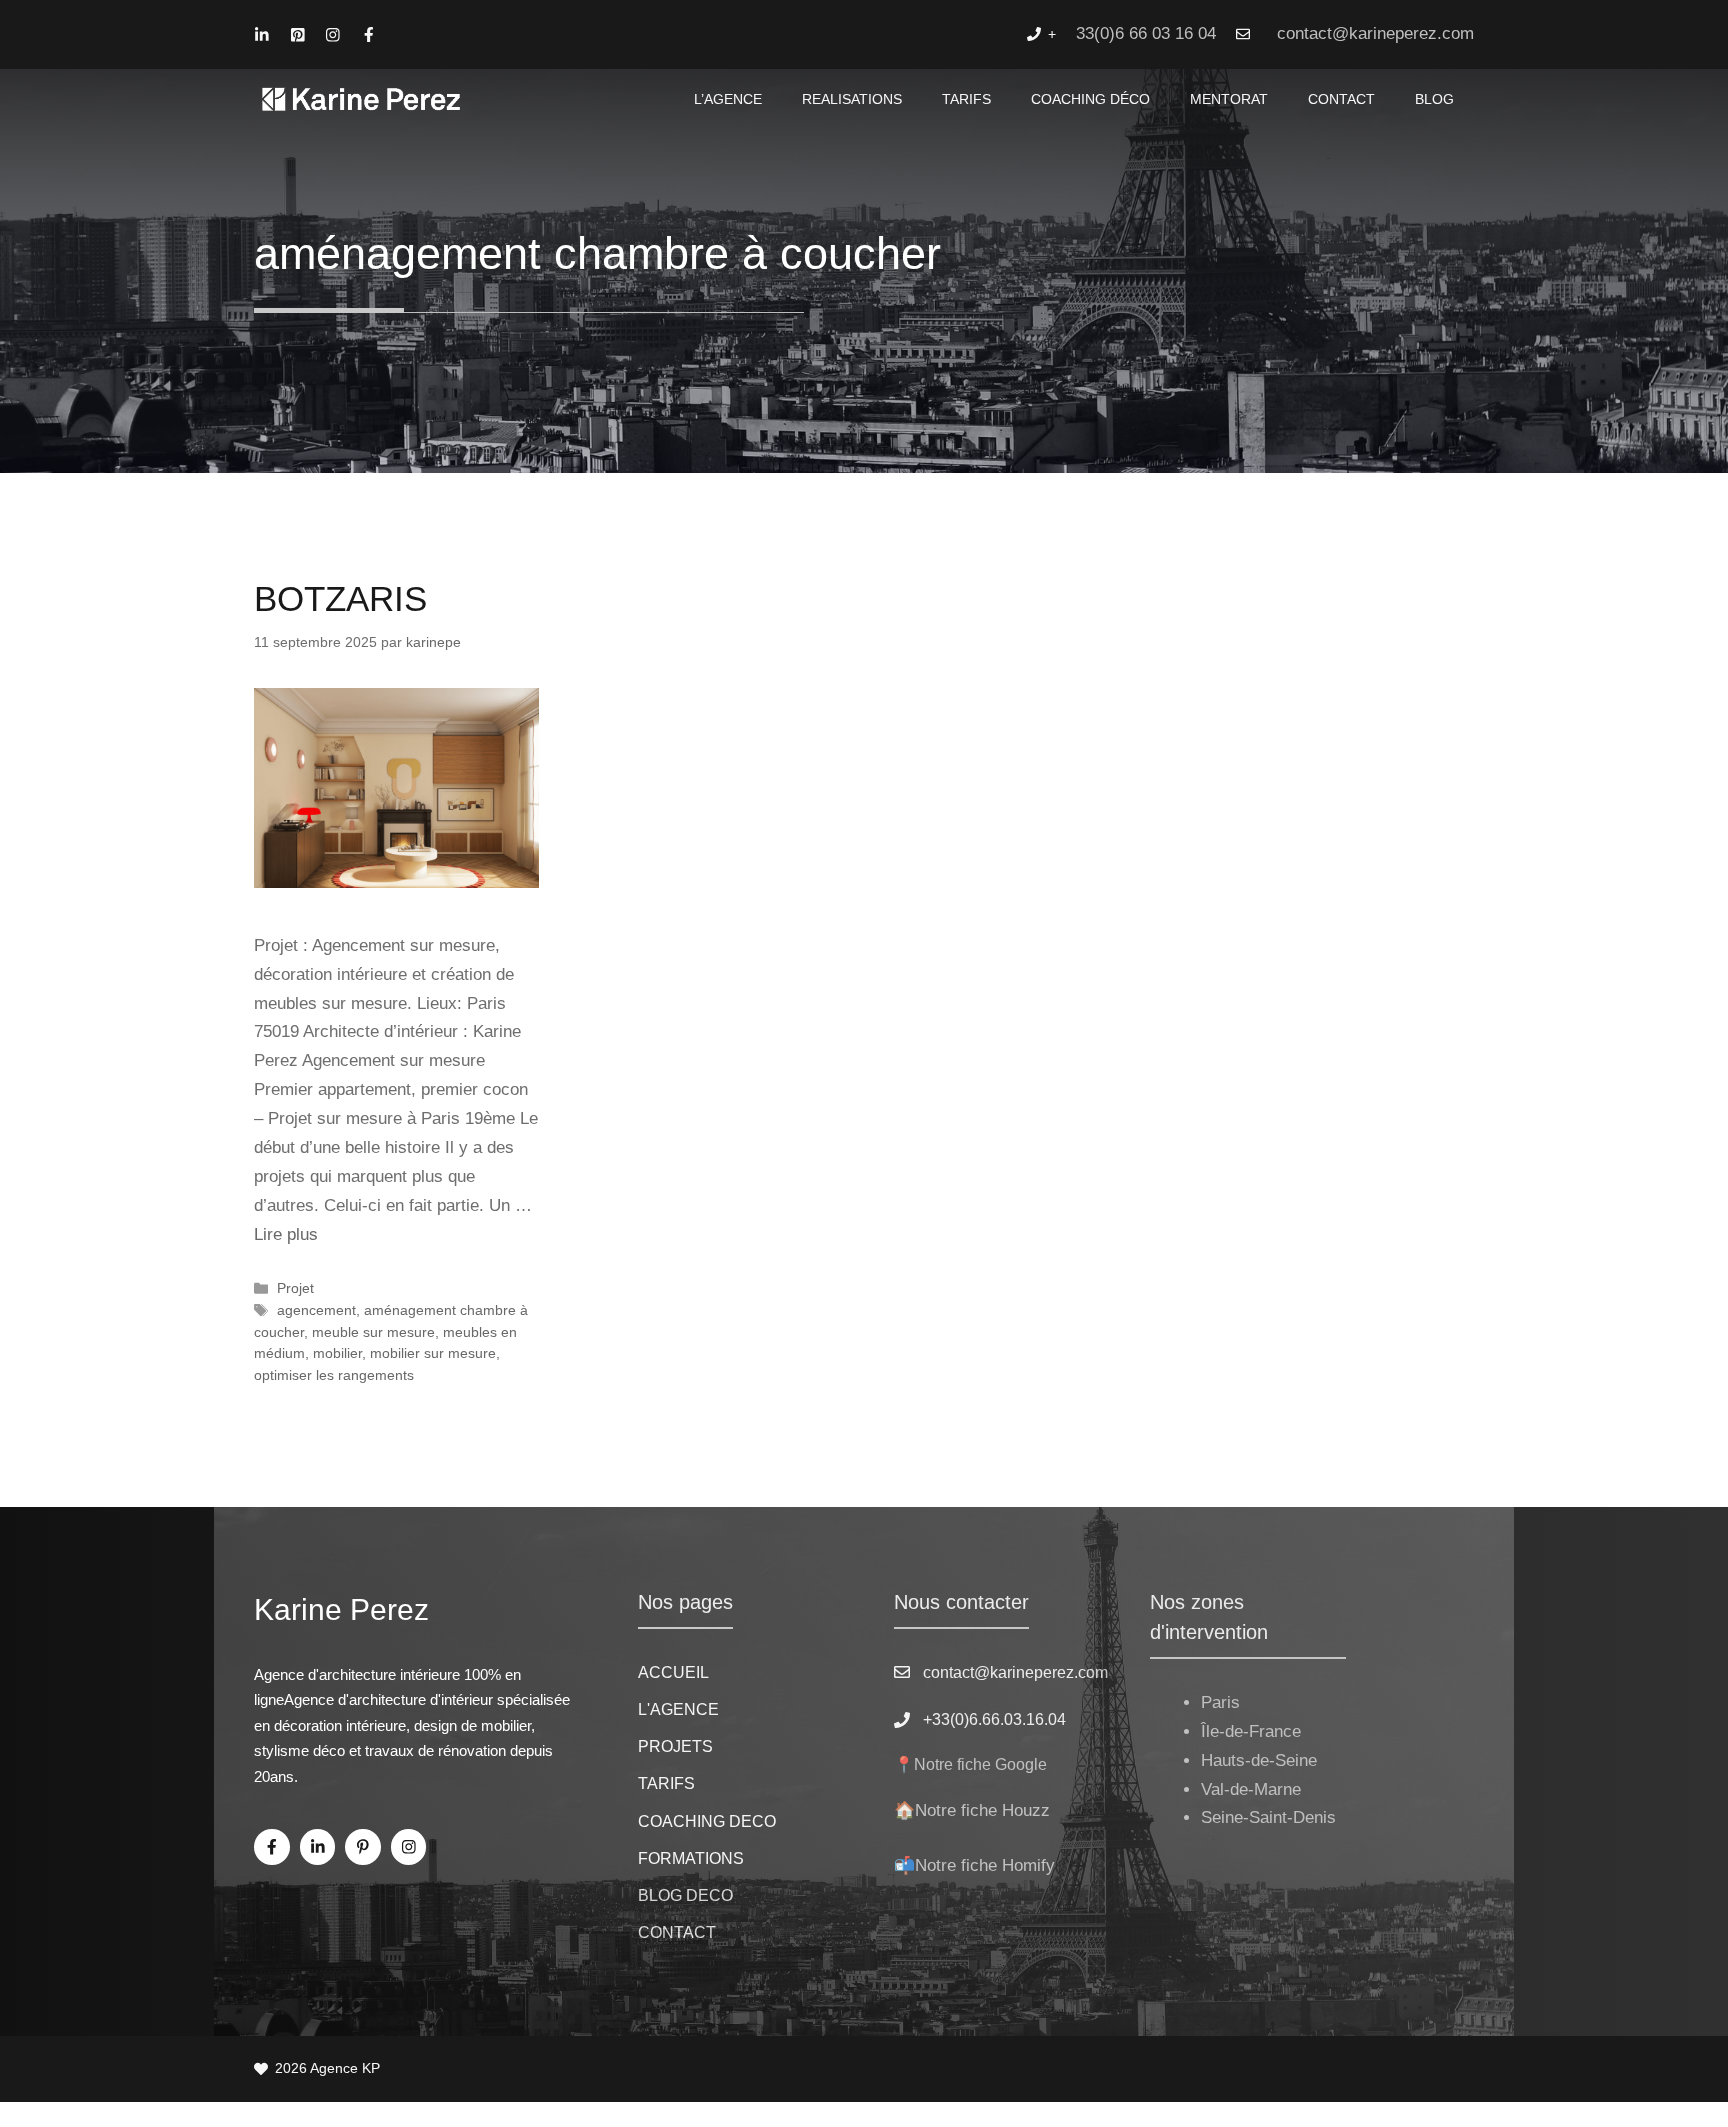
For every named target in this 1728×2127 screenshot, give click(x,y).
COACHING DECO (707, 1821)
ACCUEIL (673, 1672)
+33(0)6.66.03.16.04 (994, 1719)
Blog (1434, 99)
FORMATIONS (691, 1858)
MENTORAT (1229, 99)
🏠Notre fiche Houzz (972, 1810)
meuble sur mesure (373, 1332)
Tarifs (966, 99)
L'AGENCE (678, 1709)
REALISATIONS (852, 99)
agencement (316, 1310)
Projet (295, 1288)
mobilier (337, 1353)
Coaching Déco (1090, 99)
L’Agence (728, 99)
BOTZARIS (340, 598)
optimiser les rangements (334, 1375)
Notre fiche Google (980, 1764)
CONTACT (1341, 99)
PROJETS (675, 1746)
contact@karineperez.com (1375, 33)
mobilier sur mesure (433, 1353)
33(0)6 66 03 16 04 (1146, 33)
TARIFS (666, 1783)
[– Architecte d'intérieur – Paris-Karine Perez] (361, 99)
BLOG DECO (685, 1895)
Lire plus (286, 1234)
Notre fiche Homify (985, 1865)
